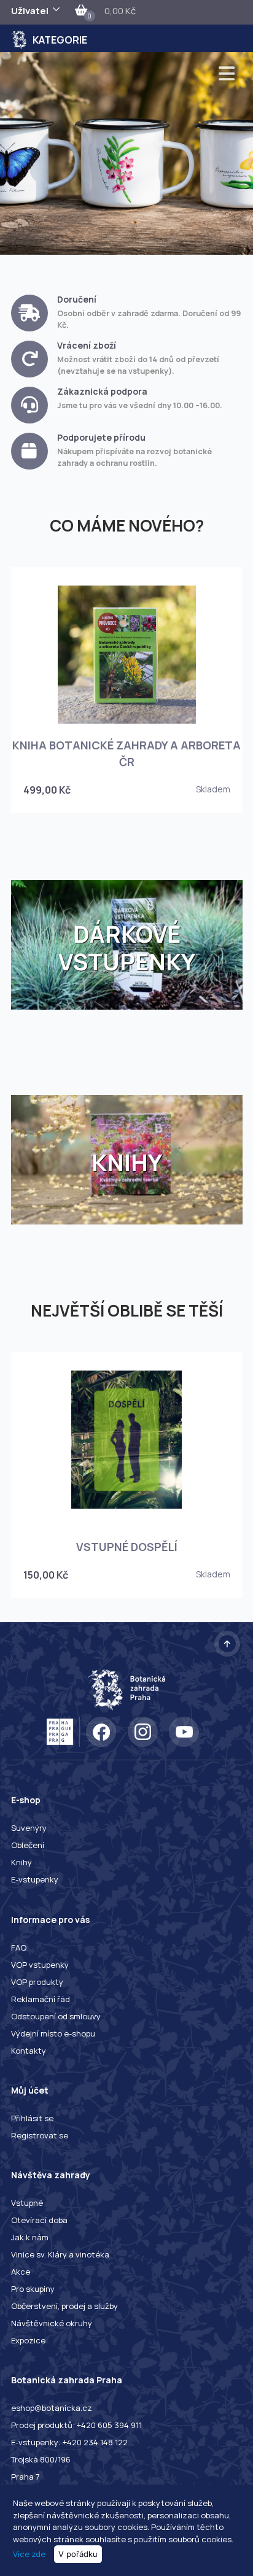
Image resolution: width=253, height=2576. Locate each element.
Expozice (28, 2340)
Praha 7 (25, 2477)
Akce (21, 2272)
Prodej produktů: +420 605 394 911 (76, 2425)
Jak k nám (30, 2237)
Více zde (29, 2554)
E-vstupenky (35, 1879)
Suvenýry (29, 1828)
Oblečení (28, 1845)
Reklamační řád (41, 1999)
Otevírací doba (39, 2220)
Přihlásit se (32, 2118)
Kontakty (29, 2051)
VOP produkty (37, 1982)
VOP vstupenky (40, 1965)
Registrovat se (40, 2135)
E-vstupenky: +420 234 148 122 (69, 2442)
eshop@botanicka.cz (52, 2408)
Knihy (21, 1862)
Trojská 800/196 (41, 2459)
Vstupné (27, 2203)
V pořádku (78, 2554)
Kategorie (60, 40)
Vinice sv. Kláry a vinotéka (60, 2254)
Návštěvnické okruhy (52, 2323)
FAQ (19, 1947)
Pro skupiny (33, 2289)
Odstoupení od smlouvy (56, 2016)
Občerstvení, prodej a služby (64, 2306)
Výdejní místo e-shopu (53, 2033)
